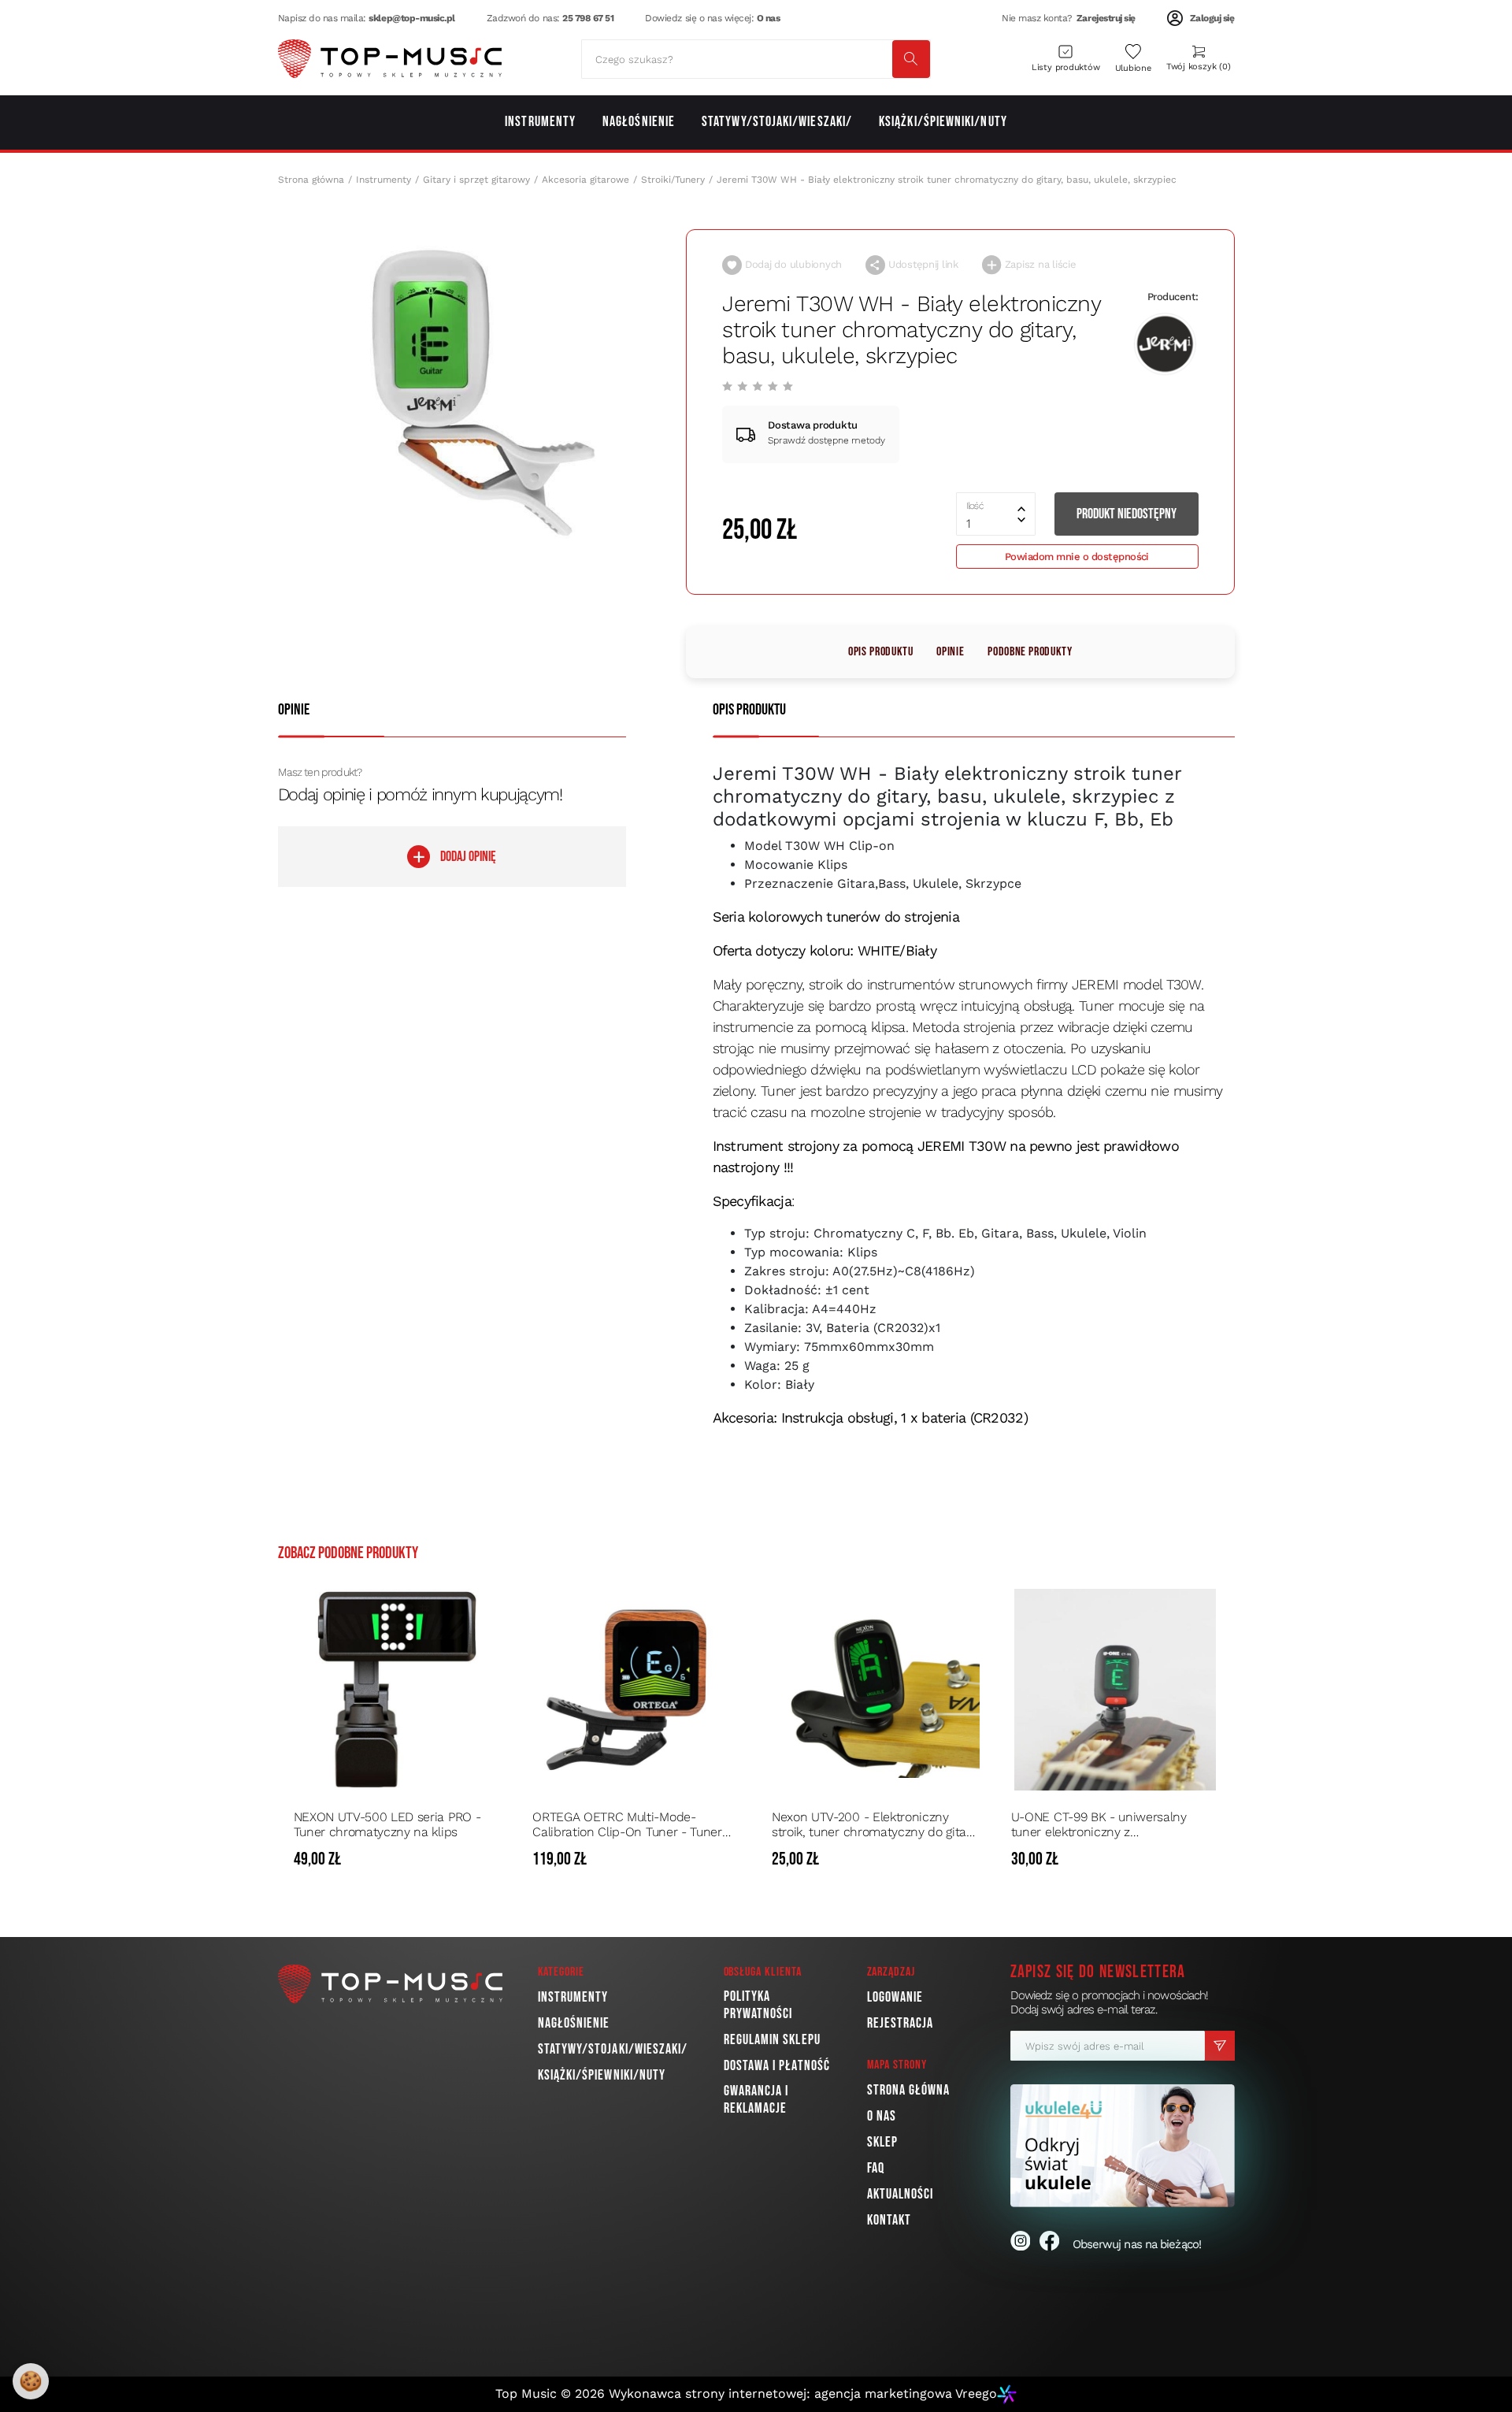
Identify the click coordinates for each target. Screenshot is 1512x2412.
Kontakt (889, 2220)
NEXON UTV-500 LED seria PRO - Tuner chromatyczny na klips (387, 1824)
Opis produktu (880, 652)
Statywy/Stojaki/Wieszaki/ (613, 2049)
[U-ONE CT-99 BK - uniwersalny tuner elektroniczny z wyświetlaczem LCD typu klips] (1115, 1690)
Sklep (882, 2142)
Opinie (950, 652)
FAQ (876, 2168)
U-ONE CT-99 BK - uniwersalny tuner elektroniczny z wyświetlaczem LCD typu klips (1099, 1824)
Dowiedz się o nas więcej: (712, 18)
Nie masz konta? (1069, 18)
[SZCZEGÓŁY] (487, 1860)
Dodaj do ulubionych (792, 264)
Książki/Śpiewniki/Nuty (602, 2075)
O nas (882, 2116)
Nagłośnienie (574, 2023)
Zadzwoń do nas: (550, 18)
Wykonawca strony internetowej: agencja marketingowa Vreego (803, 2393)
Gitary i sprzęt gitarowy (476, 180)
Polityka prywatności (758, 2005)
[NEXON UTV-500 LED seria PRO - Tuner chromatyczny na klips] (398, 1690)
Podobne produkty (1030, 652)
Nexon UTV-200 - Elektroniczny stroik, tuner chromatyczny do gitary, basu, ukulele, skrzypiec (875, 1824)
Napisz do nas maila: (367, 18)
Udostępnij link (922, 264)
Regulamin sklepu (772, 2040)
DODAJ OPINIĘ (468, 857)
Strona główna (311, 180)
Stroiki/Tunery (673, 180)
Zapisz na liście (1039, 264)
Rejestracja (901, 2023)
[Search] (911, 59)
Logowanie (895, 1997)
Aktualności (901, 2194)
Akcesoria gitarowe (586, 180)
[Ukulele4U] (1123, 2145)
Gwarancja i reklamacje (756, 2100)
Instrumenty (384, 180)
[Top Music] (390, 59)
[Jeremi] (1165, 345)
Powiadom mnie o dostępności (1077, 557)
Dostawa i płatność (777, 2066)
